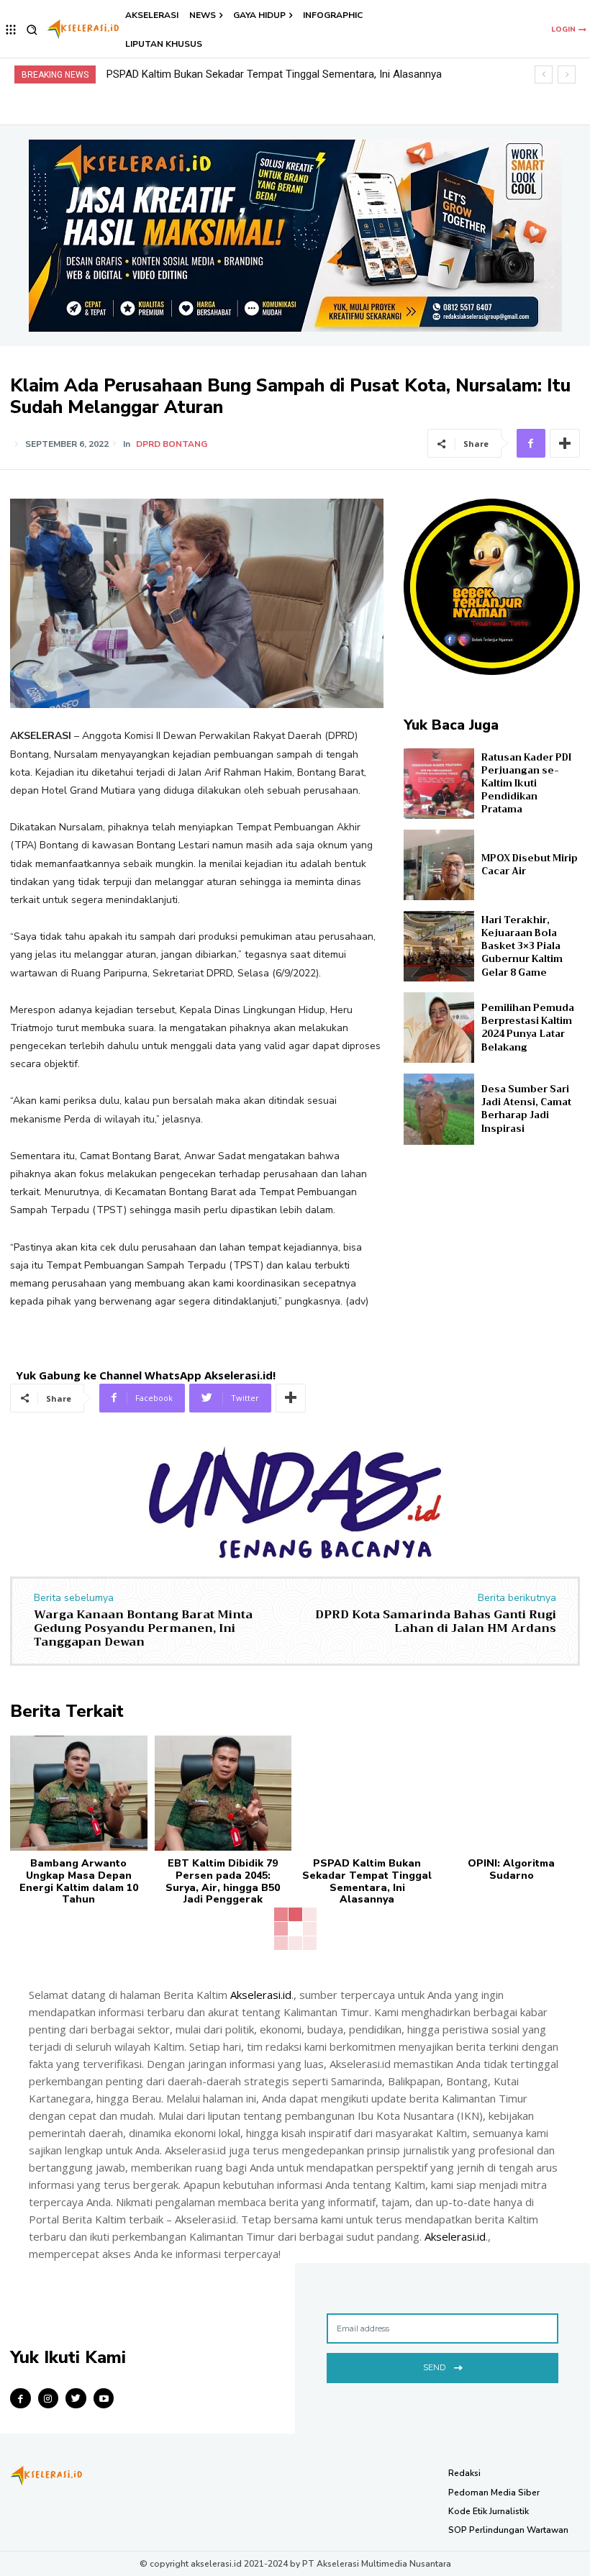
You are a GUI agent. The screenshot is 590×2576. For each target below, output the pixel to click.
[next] (567, 74)
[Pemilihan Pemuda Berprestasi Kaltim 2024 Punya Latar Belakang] (439, 1028)
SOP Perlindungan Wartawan (508, 2530)
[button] (32, 30)
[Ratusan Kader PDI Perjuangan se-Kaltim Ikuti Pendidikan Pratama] (439, 784)
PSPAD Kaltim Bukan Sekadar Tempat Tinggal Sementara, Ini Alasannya (367, 1881)
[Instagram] (49, 2399)
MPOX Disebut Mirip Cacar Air (530, 865)
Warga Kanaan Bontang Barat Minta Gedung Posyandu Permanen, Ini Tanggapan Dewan (143, 1628)
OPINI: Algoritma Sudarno (167, 74)
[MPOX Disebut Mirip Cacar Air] (439, 865)
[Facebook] (531, 443)
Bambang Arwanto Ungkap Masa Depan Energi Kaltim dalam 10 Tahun (79, 1881)
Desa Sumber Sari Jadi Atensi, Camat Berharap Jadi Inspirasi (526, 1109)
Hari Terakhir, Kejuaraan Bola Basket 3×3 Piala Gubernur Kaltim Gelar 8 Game (522, 946)
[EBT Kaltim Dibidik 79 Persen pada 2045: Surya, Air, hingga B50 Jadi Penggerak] (223, 1793)
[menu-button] (11, 30)
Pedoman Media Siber (494, 2493)
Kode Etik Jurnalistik (489, 2511)
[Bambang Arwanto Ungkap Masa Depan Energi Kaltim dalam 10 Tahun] (79, 1793)
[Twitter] (76, 2399)
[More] (565, 443)
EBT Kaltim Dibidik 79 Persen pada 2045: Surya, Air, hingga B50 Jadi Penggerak (223, 1881)
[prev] (544, 74)
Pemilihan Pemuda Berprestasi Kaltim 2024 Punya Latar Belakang (528, 1028)
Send (434, 2367)
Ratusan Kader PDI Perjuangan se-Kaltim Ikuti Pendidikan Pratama (526, 784)
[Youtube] (104, 2399)
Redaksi (464, 2473)
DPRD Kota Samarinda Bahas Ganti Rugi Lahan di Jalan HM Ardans (436, 1622)
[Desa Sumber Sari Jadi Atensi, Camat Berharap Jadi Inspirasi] (439, 1109)
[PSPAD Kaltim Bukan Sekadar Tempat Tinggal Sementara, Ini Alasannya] (367, 1793)
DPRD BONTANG (172, 444)
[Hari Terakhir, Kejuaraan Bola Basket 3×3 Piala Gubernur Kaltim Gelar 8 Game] (439, 946)
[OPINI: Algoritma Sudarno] (512, 1793)
